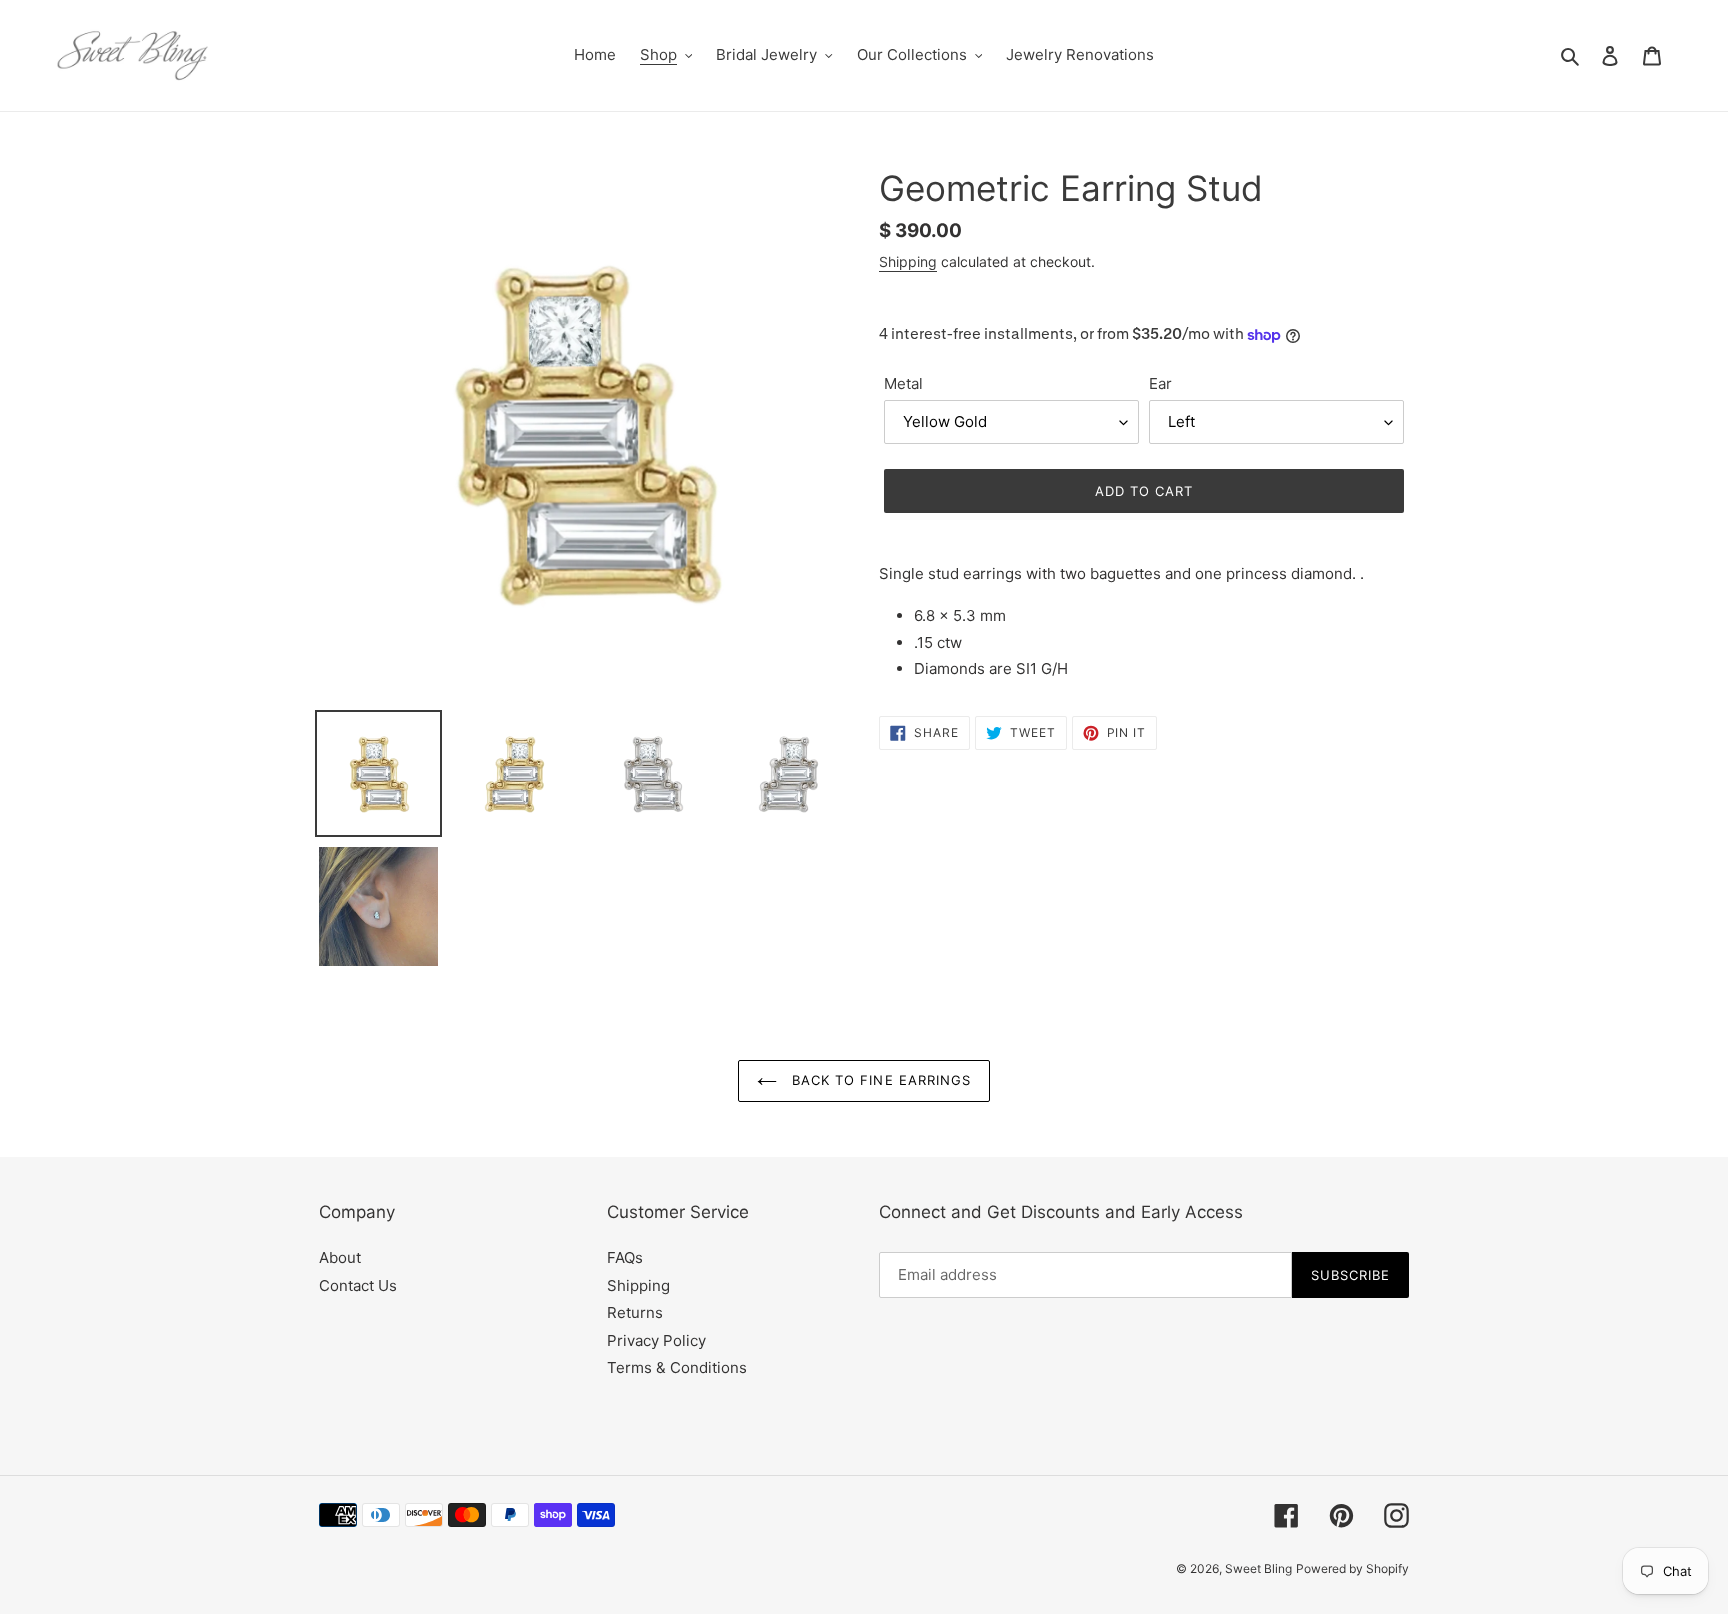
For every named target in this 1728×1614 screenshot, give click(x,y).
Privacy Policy (656, 1340)
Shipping (908, 261)
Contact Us (358, 1285)
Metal (903, 383)
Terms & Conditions (677, 1367)
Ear (1160, 383)
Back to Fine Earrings (879, 1080)
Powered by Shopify (1352, 1568)
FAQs (625, 1257)
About (340, 1257)
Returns (635, 1312)
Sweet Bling (1258, 1568)
